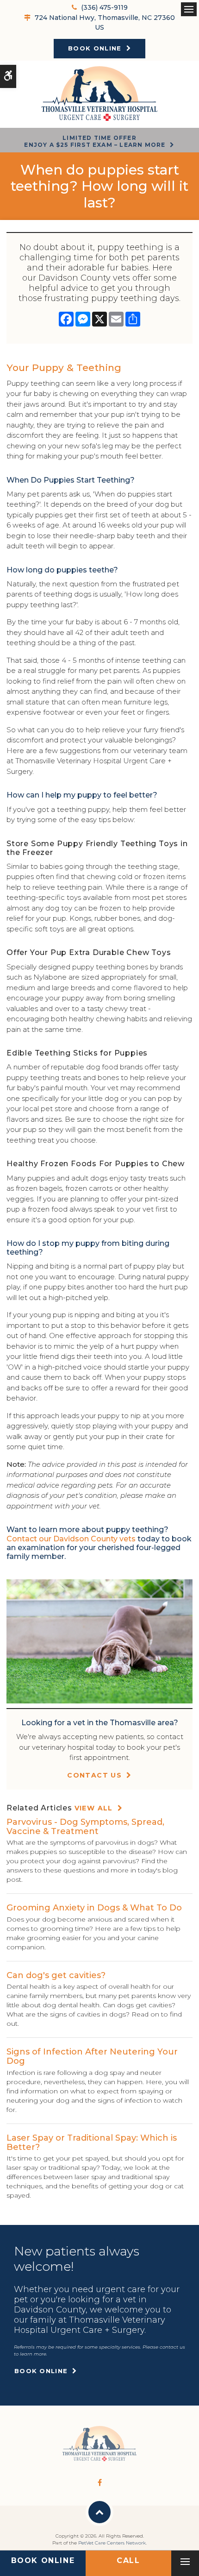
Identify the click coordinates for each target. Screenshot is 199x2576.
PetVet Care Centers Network (112, 2543)
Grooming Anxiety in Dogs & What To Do (94, 1908)
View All (94, 1808)
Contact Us (94, 1775)
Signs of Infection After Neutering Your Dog (92, 2056)
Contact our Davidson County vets (71, 1539)
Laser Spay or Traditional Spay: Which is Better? (92, 2142)
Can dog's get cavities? (56, 1975)
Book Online (95, 48)
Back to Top (99, 2512)
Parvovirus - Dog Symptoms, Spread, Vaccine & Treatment (85, 1827)
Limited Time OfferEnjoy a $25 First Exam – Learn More (95, 141)
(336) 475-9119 (104, 7)
